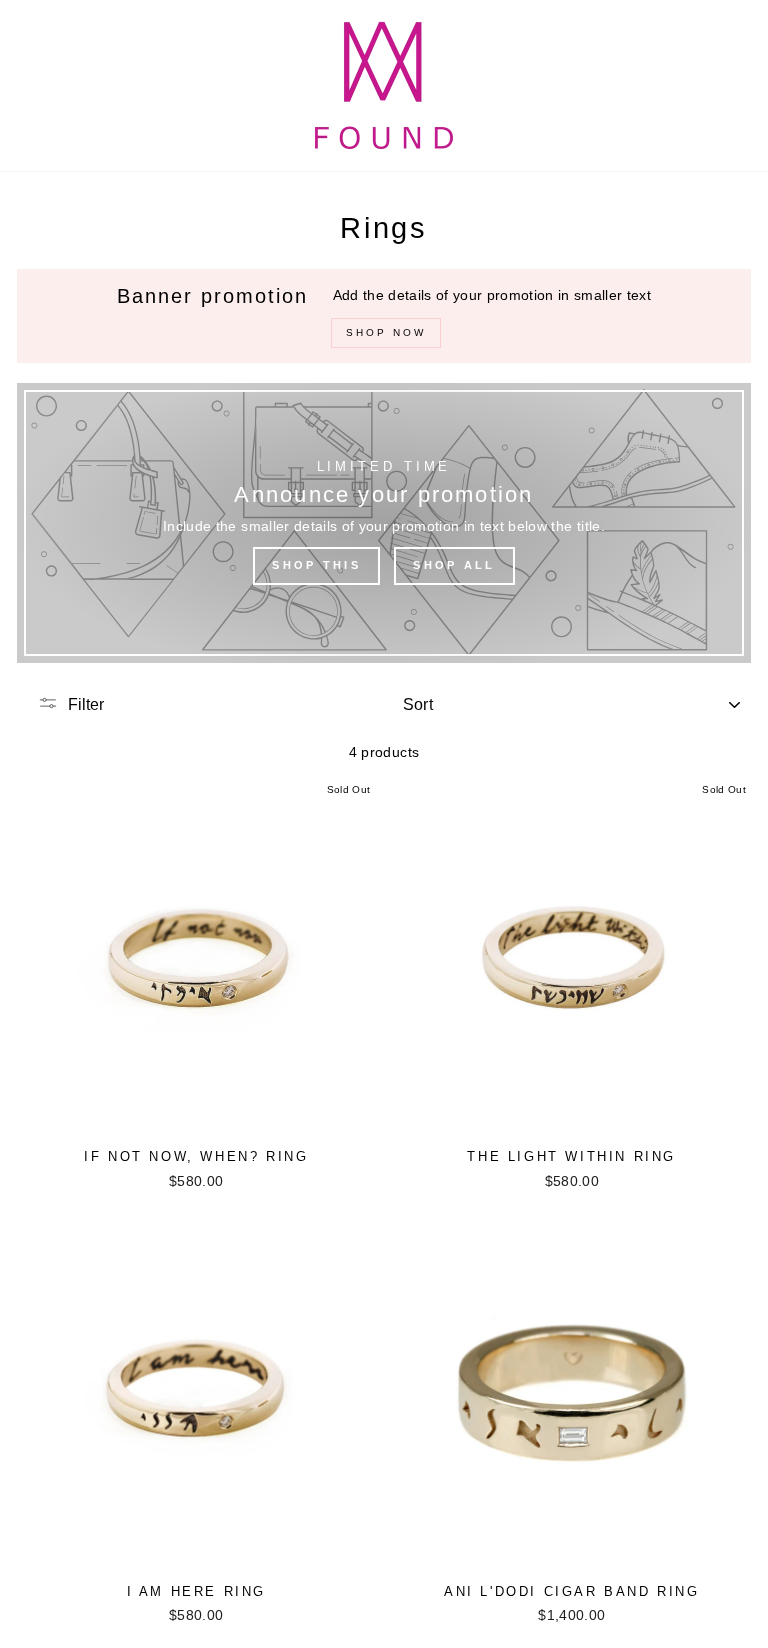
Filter (86, 704)
